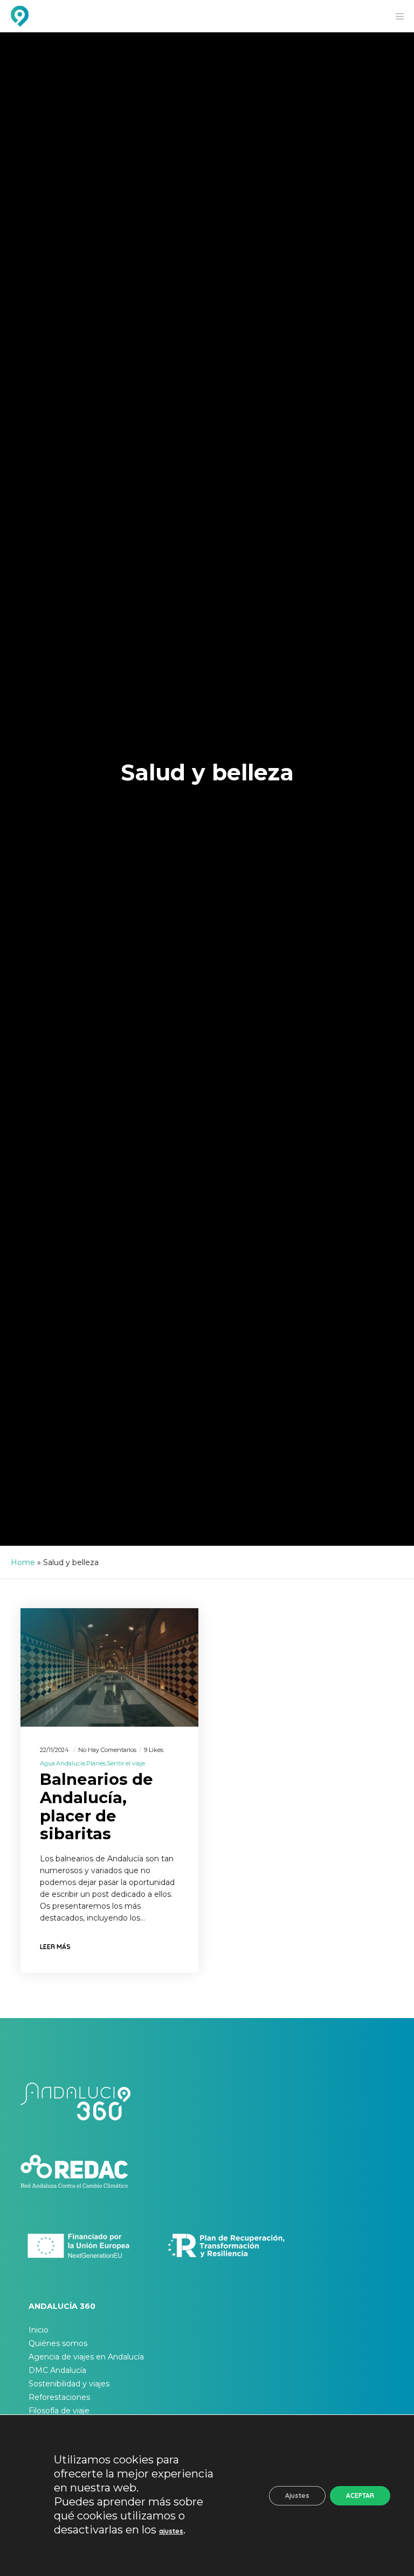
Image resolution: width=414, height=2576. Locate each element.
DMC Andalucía (57, 2370)
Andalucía (71, 1763)
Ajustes (297, 2495)
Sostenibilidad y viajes (69, 2384)
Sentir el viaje (126, 1763)
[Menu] (396, 16)
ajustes (171, 2531)
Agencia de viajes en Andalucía (86, 2357)
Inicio (39, 2330)
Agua (47, 1763)
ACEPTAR (360, 2495)
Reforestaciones (59, 2397)
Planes (96, 1763)
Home (23, 1562)
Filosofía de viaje (59, 2411)
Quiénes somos (58, 2343)
